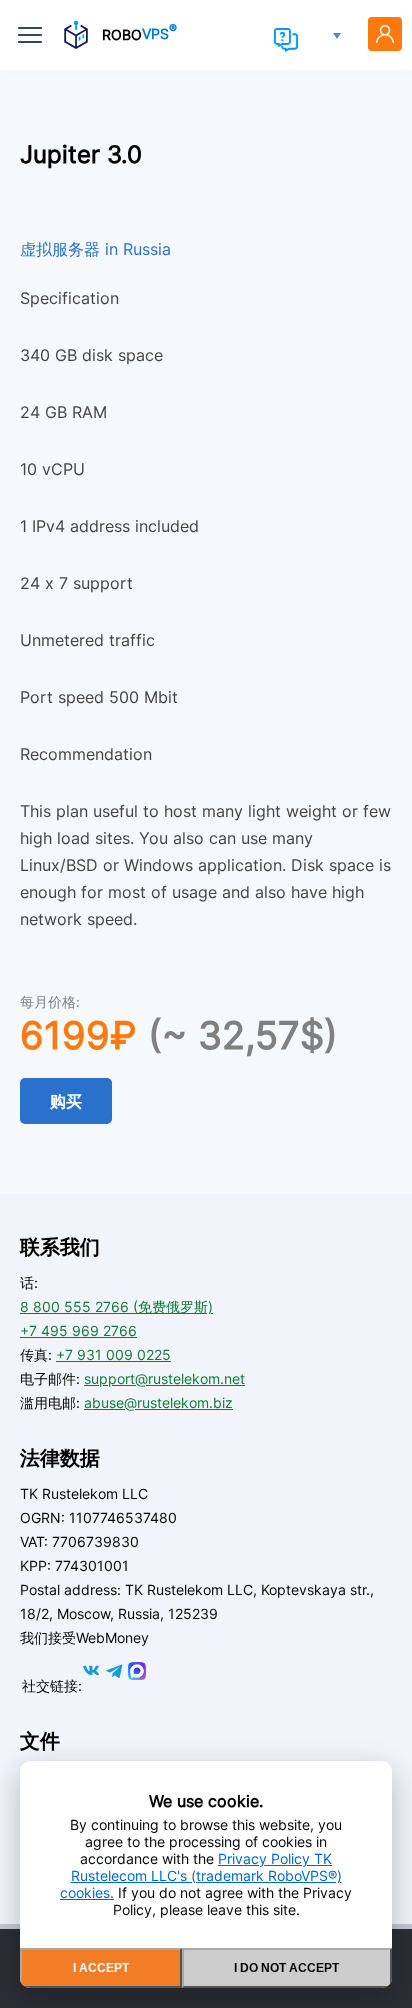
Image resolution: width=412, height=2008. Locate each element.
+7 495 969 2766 (78, 1330)
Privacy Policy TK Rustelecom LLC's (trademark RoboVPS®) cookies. (201, 1875)
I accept (101, 1968)
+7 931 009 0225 (113, 1354)
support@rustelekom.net (164, 1378)
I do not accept (286, 1968)
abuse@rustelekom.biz (158, 1402)
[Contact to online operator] (286, 40)
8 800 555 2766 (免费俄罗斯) (116, 1306)
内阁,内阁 (385, 34)
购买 (66, 1101)
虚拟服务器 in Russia (95, 249)
